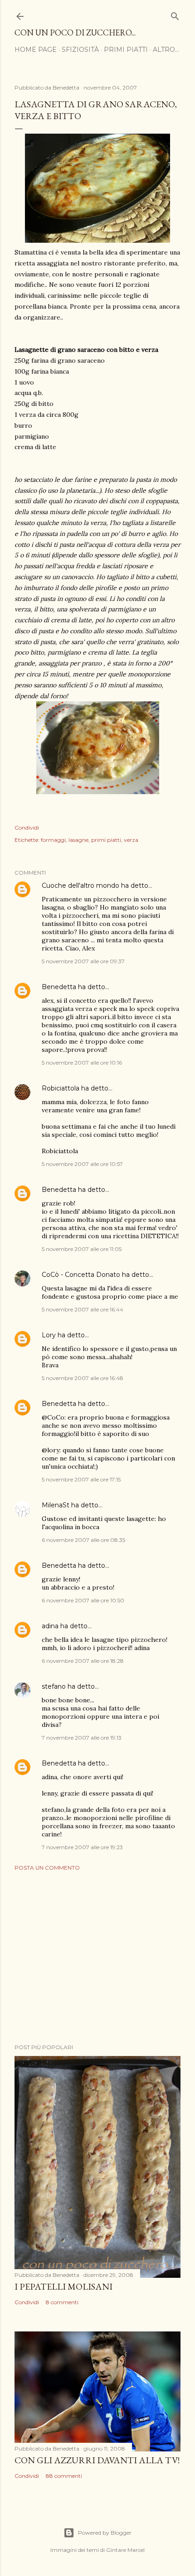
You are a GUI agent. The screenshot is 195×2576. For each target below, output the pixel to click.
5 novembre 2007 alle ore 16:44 (83, 1309)
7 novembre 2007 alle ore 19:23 (82, 1847)
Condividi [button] (27, 828)
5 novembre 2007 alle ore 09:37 (83, 961)
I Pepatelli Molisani (63, 2286)
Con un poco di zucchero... (75, 33)
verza (131, 840)
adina (50, 1626)
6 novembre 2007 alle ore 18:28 (83, 1661)
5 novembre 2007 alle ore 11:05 (82, 1249)
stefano (54, 1686)
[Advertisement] (97, 1957)
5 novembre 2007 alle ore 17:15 (81, 1479)
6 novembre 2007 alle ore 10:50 (83, 1600)
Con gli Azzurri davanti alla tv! (97, 2460)
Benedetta (59, 987)
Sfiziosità (80, 50)
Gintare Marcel (125, 2550)
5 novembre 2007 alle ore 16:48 (83, 1378)
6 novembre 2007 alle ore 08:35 (83, 1540)
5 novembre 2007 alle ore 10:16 (82, 1063)
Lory (49, 1335)
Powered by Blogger (105, 2533)
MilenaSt (56, 1505)
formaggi (53, 840)
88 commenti (64, 2476)
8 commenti (62, 2302)
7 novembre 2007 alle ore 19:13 (82, 1738)
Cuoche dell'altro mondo (80, 885)
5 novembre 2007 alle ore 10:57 (82, 1164)
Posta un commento (47, 1868)
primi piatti (106, 840)
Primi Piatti (126, 50)
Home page (36, 50)
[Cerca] (175, 14)
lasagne (78, 840)
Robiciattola (61, 1088)
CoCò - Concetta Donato (81, 1275)
